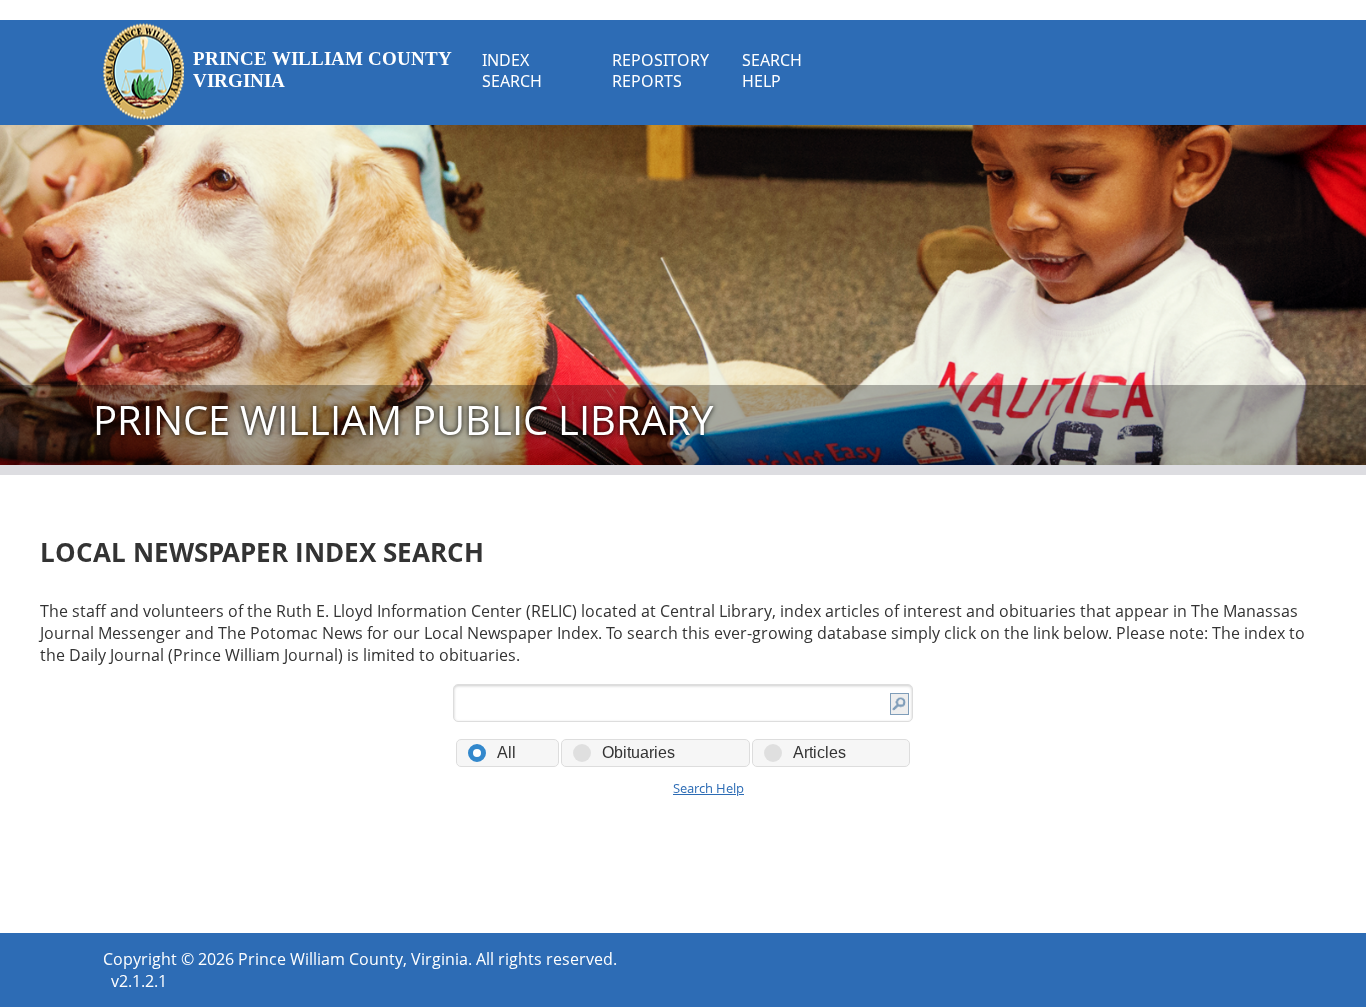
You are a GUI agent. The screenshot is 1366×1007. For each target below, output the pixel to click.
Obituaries (638, 752)
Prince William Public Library (403, 419)
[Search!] (899, 706)
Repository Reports (660, 70)
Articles (819, 752)
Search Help (772, 70)
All (506, 752)
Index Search (512, 70)
